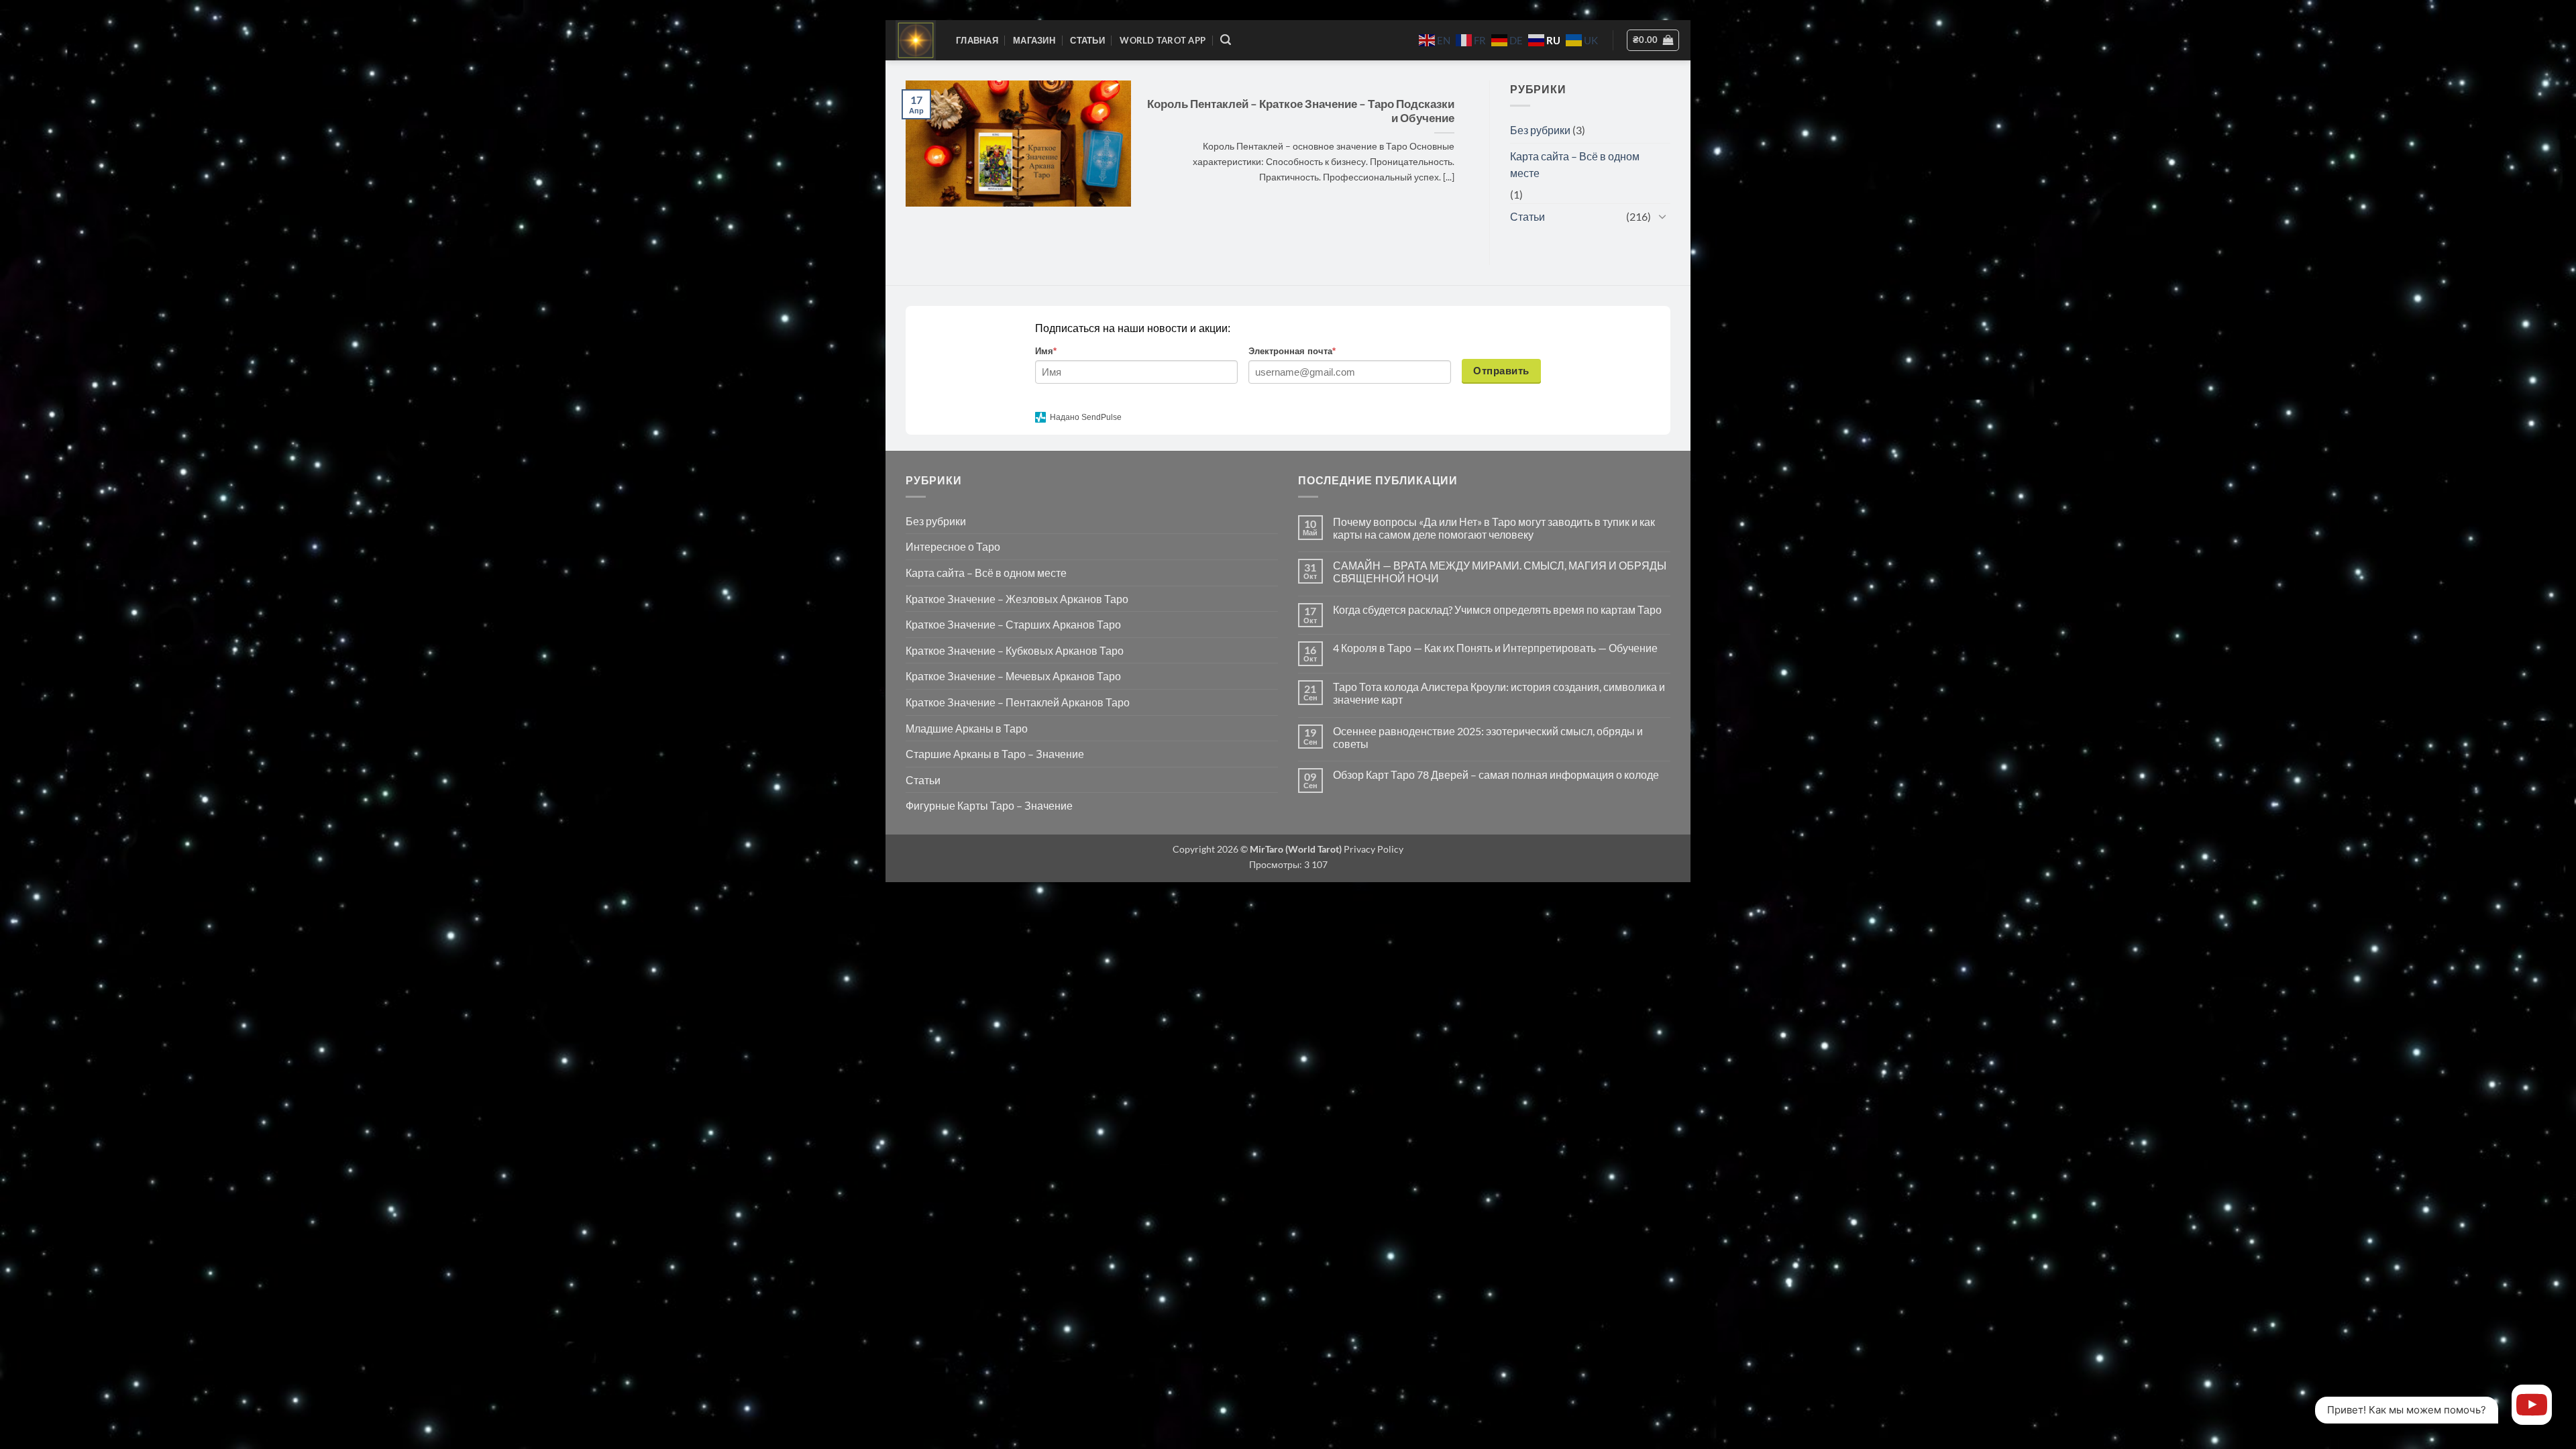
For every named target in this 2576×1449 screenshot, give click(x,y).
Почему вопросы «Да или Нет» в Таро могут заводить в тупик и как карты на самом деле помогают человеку (1494, 528)
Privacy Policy (1373, 849)
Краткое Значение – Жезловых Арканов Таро (1017, 599)
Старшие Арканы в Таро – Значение (995, 754)
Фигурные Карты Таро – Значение (989, 805)
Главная (977, 40)
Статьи (1087, 40)
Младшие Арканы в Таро (967, 728)
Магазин (1034, 40)
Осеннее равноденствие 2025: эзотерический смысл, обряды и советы (1488, 737)
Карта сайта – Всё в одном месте (1575, 165)
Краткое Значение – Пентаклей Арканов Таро (1018, 702)
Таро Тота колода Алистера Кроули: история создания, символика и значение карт (1499, 693)
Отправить (1501, 371)
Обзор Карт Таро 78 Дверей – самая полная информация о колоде (1496, 774)
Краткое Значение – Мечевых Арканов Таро (1013, 676)
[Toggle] (1662, 216)
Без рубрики (1540, 130)
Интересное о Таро (953, 546)
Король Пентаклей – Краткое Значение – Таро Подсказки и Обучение (1301, 111)
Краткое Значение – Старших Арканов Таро (1013, 624)
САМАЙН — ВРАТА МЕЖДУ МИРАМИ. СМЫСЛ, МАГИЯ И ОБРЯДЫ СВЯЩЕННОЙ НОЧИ (1500, 572)
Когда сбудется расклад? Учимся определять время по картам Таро (1497, 609)
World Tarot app (1163, 40)
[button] (1226, 40)
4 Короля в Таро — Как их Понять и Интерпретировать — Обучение (1495, 648)
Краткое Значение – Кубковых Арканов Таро (1015, 650)
